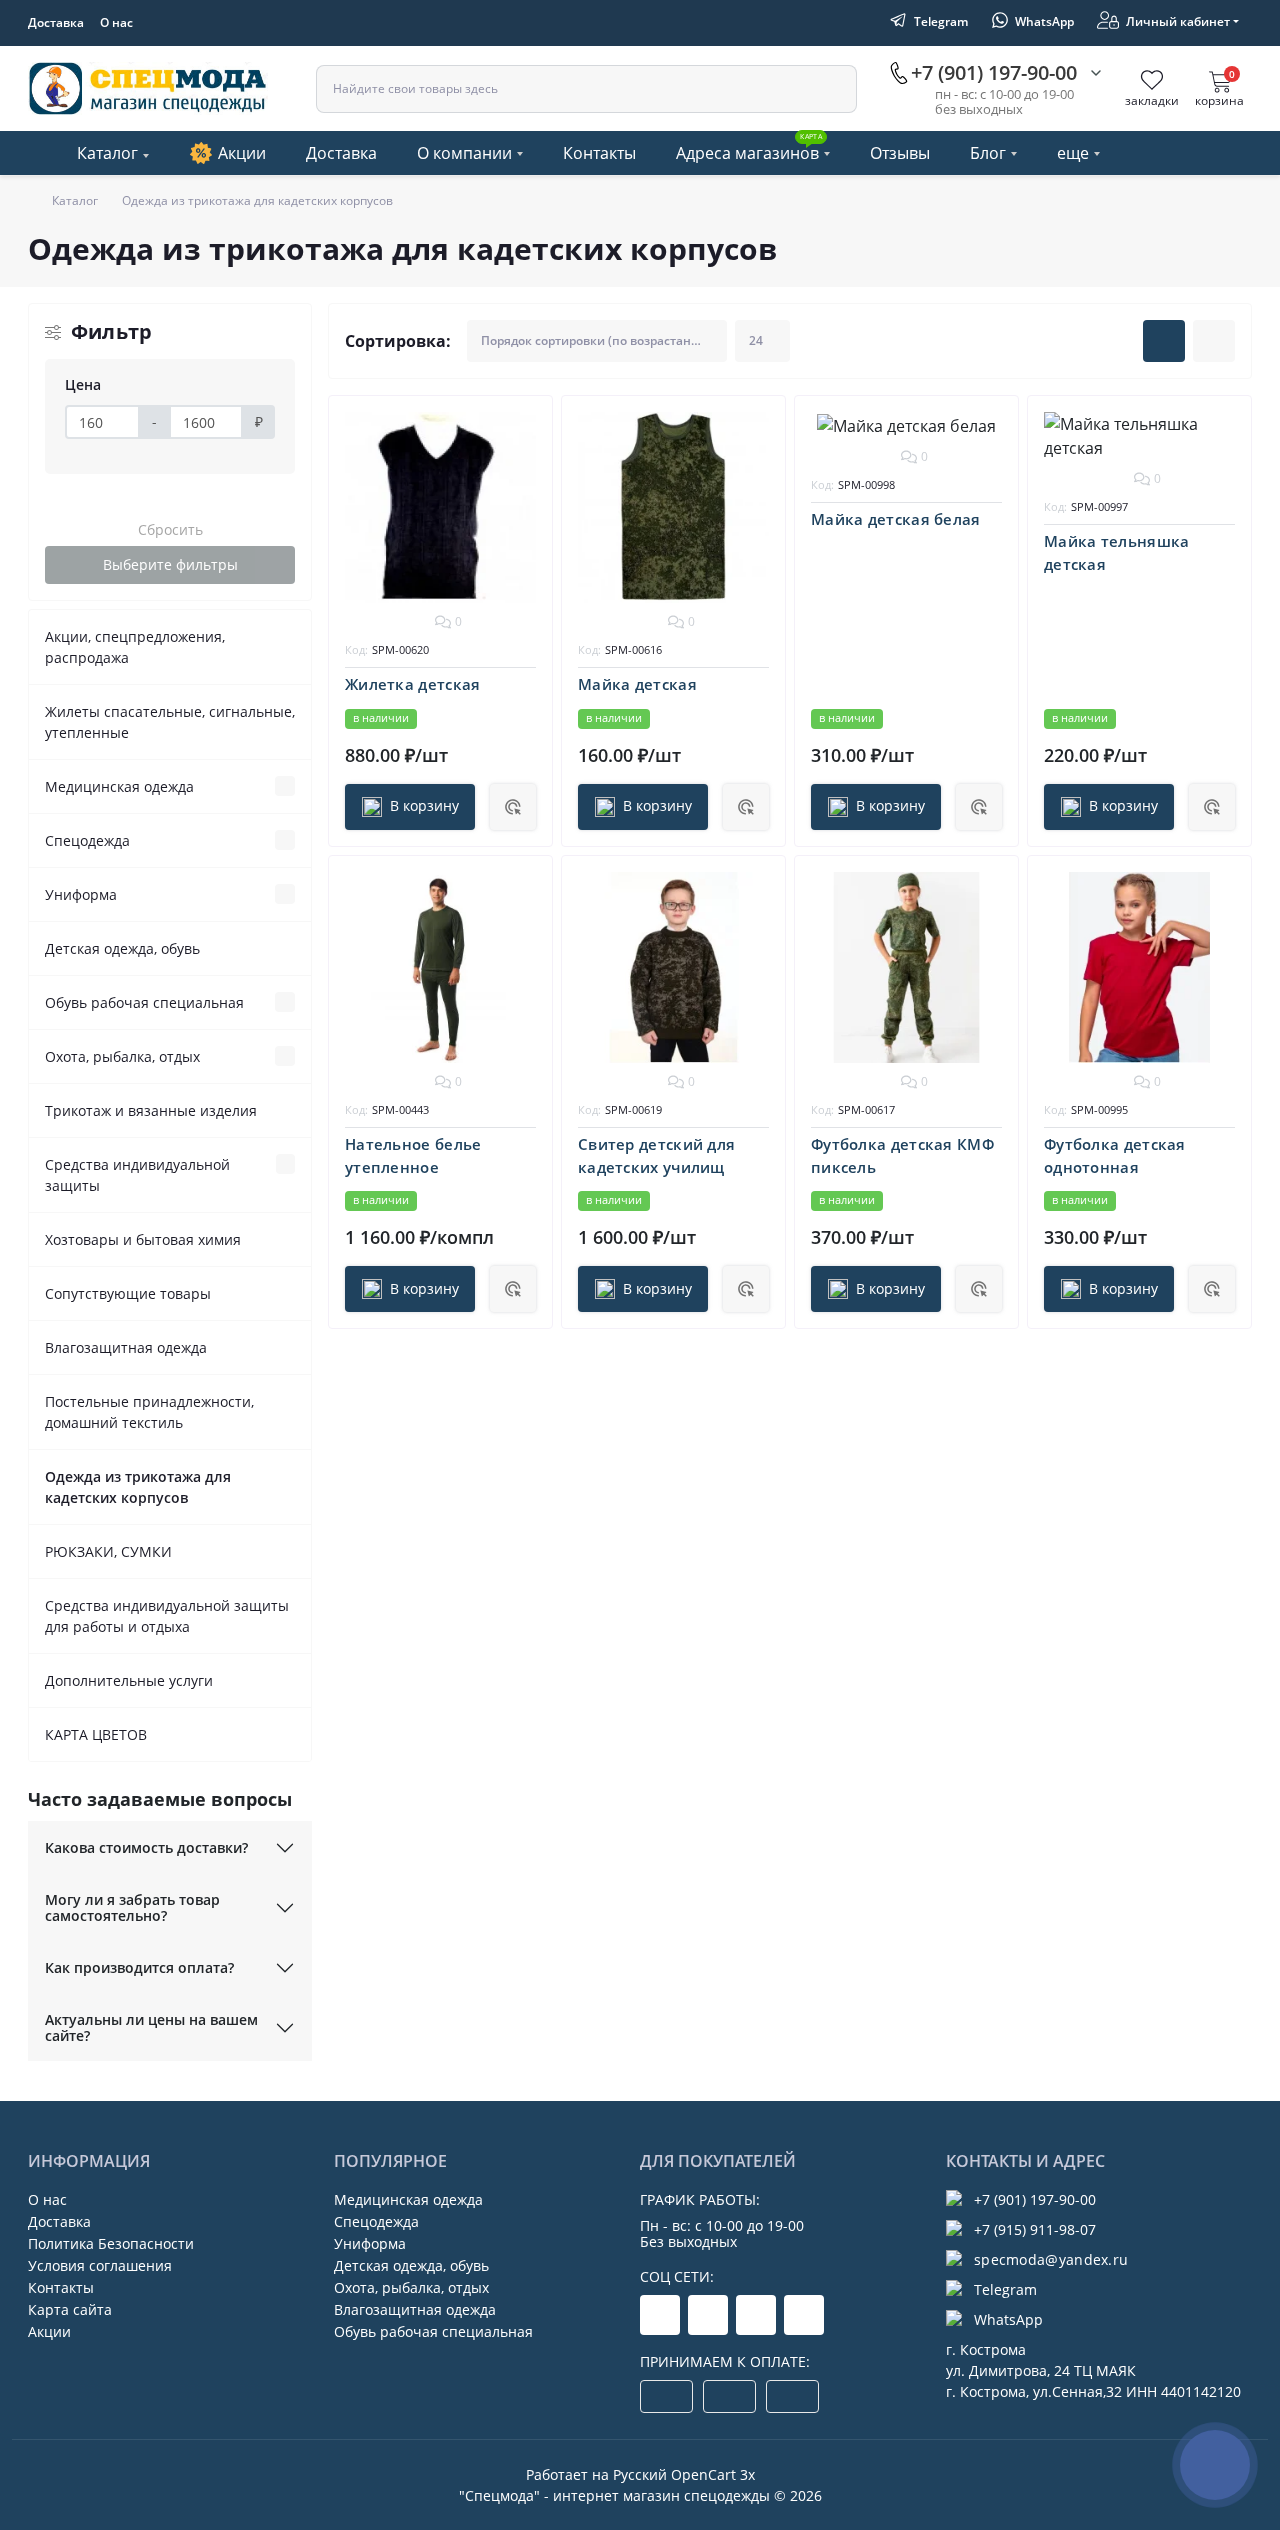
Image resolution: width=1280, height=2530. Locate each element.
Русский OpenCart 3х (684, 2474)
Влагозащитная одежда (126, 1347)
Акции (242, 153)
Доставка (56, 22)
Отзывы (900, 153)
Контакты (599, 153)
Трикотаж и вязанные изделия (151, 1110)
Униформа (81, 894)
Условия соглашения (100, 2265)
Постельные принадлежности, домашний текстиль (149, 1412)
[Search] (832, 90)
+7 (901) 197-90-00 (1035, 2199)
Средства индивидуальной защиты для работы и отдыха (167, 1616)
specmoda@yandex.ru (1051, 2259)
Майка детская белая (896, 519)
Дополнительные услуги (129, 1680)
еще (1073, 153)
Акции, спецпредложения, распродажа (135, 647)
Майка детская (637, 684)
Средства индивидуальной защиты (137, 1175)
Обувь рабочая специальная (144, 1002)
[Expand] (285, 786)
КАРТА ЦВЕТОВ (96, 1734)
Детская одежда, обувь (122, 948)
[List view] (1214, 341)
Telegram (1005, 2289)
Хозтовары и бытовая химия (143, 1239)
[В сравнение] (523, 461)
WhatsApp (1008, 2319)
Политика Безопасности (111, 2243)
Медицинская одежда (119, 786)
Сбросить (170, 529)
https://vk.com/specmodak (804, 2315)
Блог (988, 153)
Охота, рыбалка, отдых (122, 1056)
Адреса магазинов (749, 148)
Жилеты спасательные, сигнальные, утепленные (170, 722)
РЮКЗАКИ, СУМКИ (108, 1551)
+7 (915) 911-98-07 (1035, 2229)
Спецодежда (87, 840)
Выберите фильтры (170, 564)
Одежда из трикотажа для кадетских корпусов (138, 1487)
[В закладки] (523, 425)
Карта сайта (70, 2309)
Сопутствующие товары (128, 1293)
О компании (464, 153)
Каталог (107, 153)
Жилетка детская (413, 684)
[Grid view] (1164, 341)
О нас (116, 22)
